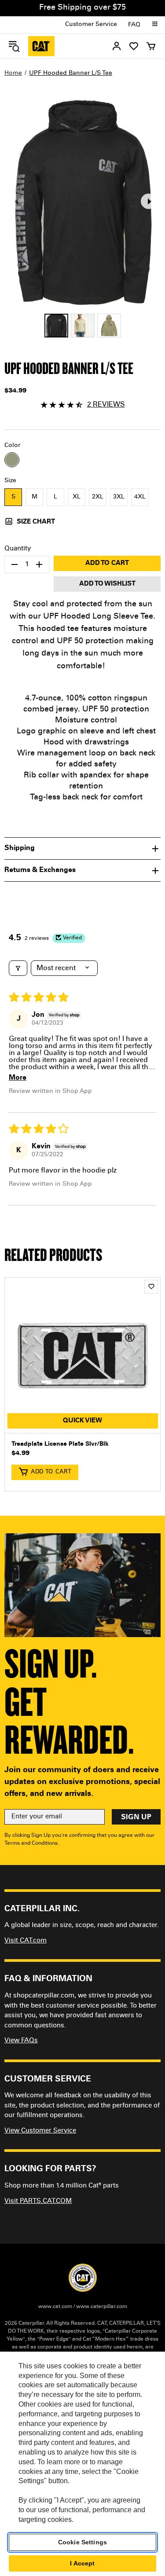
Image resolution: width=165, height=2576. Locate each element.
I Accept (82, 2563)
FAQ (134, 25)
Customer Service (91, 25)
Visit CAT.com (26, 1941)
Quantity (18, 549)
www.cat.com (55, 2307)
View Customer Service (40, 2131)
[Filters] (18, 968)
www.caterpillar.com (102, 2307)
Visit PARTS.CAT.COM (38, 2201)
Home (13, 73)
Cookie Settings (82, 2542)
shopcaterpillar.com (41, 46)
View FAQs (21, 2041)
